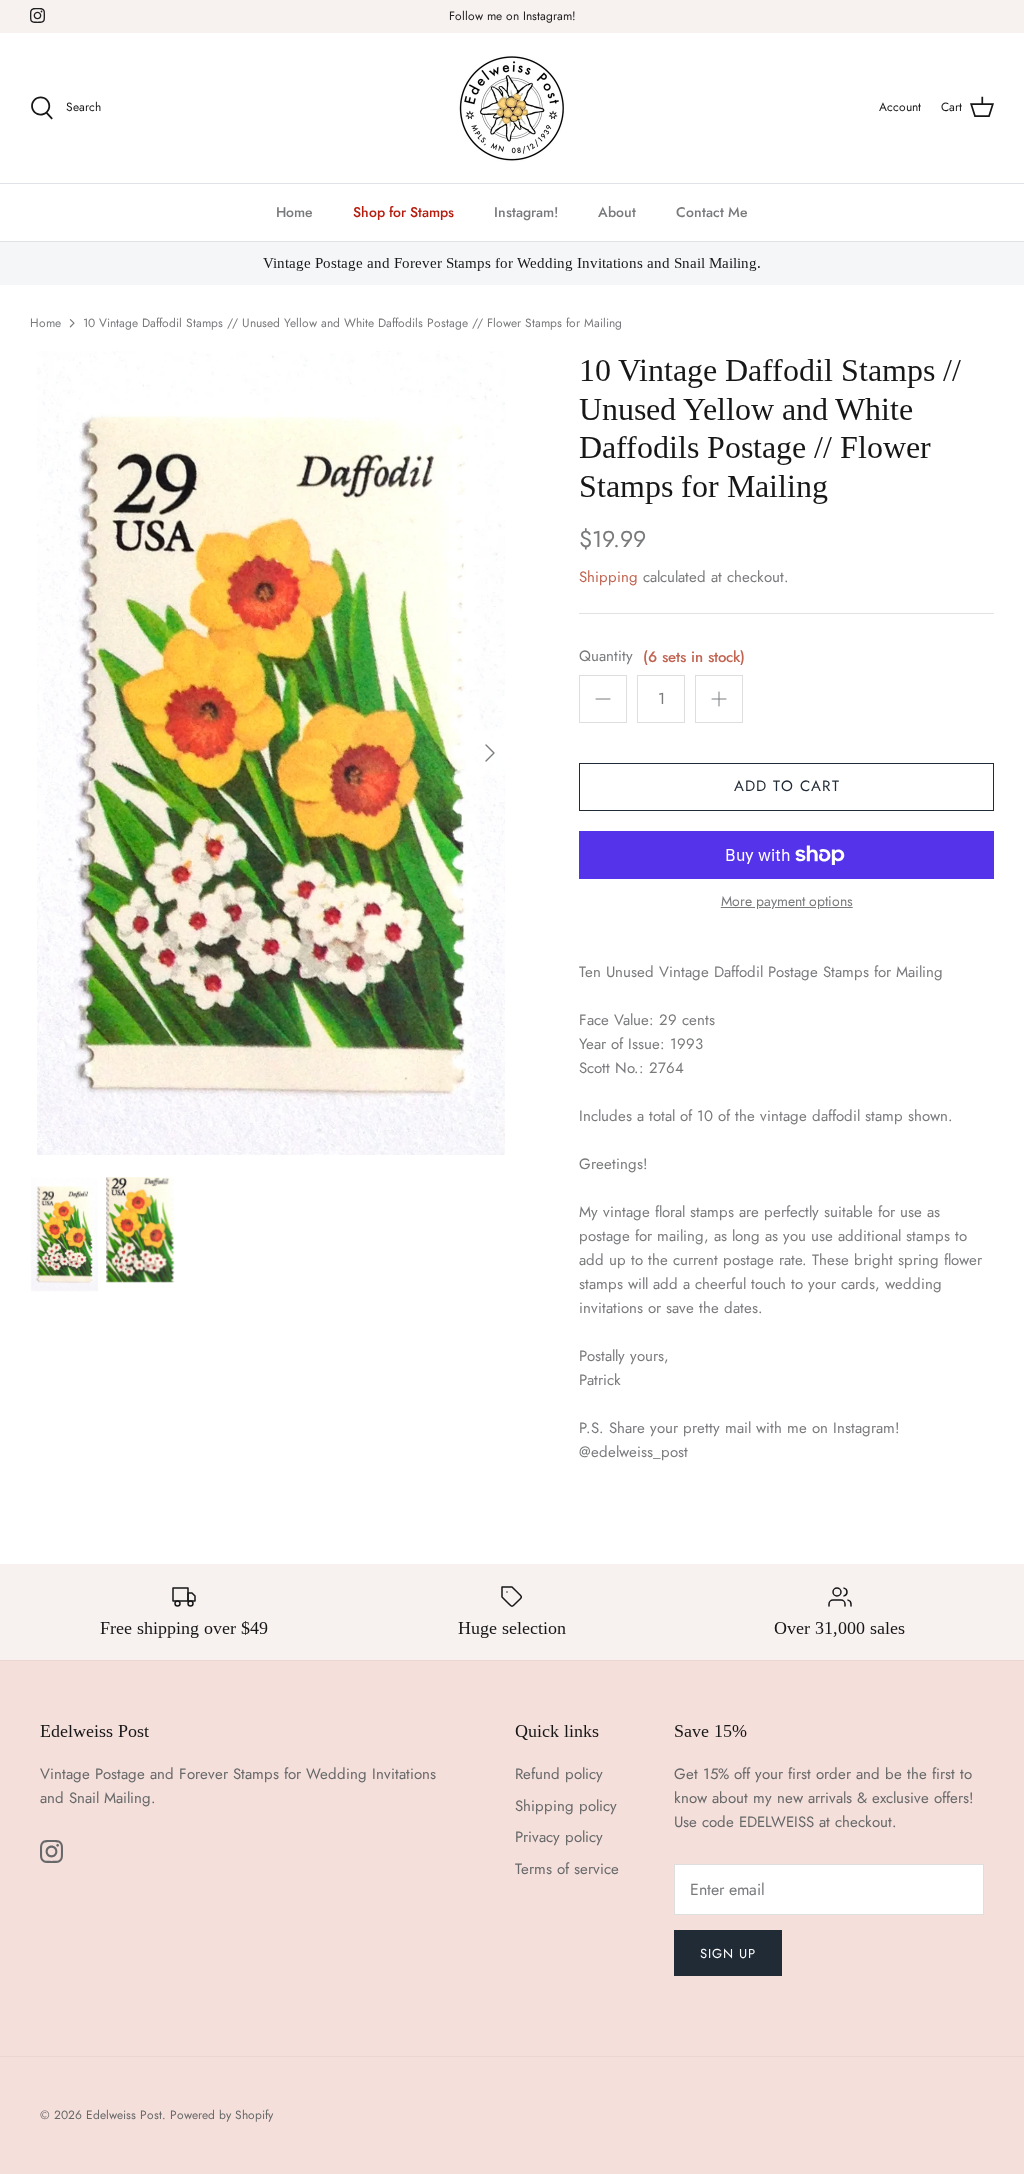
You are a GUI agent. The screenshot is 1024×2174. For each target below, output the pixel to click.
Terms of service (567, 1869)
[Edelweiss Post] (512, 108)
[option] (271, 752)
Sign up (728, 1953)
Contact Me (712, 212)
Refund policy (559, 1774)
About (617, 212)
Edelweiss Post (124, 2115)
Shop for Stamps (403, 212)
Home (294, 212)
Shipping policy (566, 1806)
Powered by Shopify (221, 2115)
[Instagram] (37, 15)
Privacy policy (559, 1837)
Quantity (606, 656)
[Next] (490, 753)
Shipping (608, 577)
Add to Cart (787, 786)
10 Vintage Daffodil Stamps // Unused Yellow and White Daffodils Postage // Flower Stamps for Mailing (352, 323)
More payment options (787, 901)
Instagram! (526, 212)
